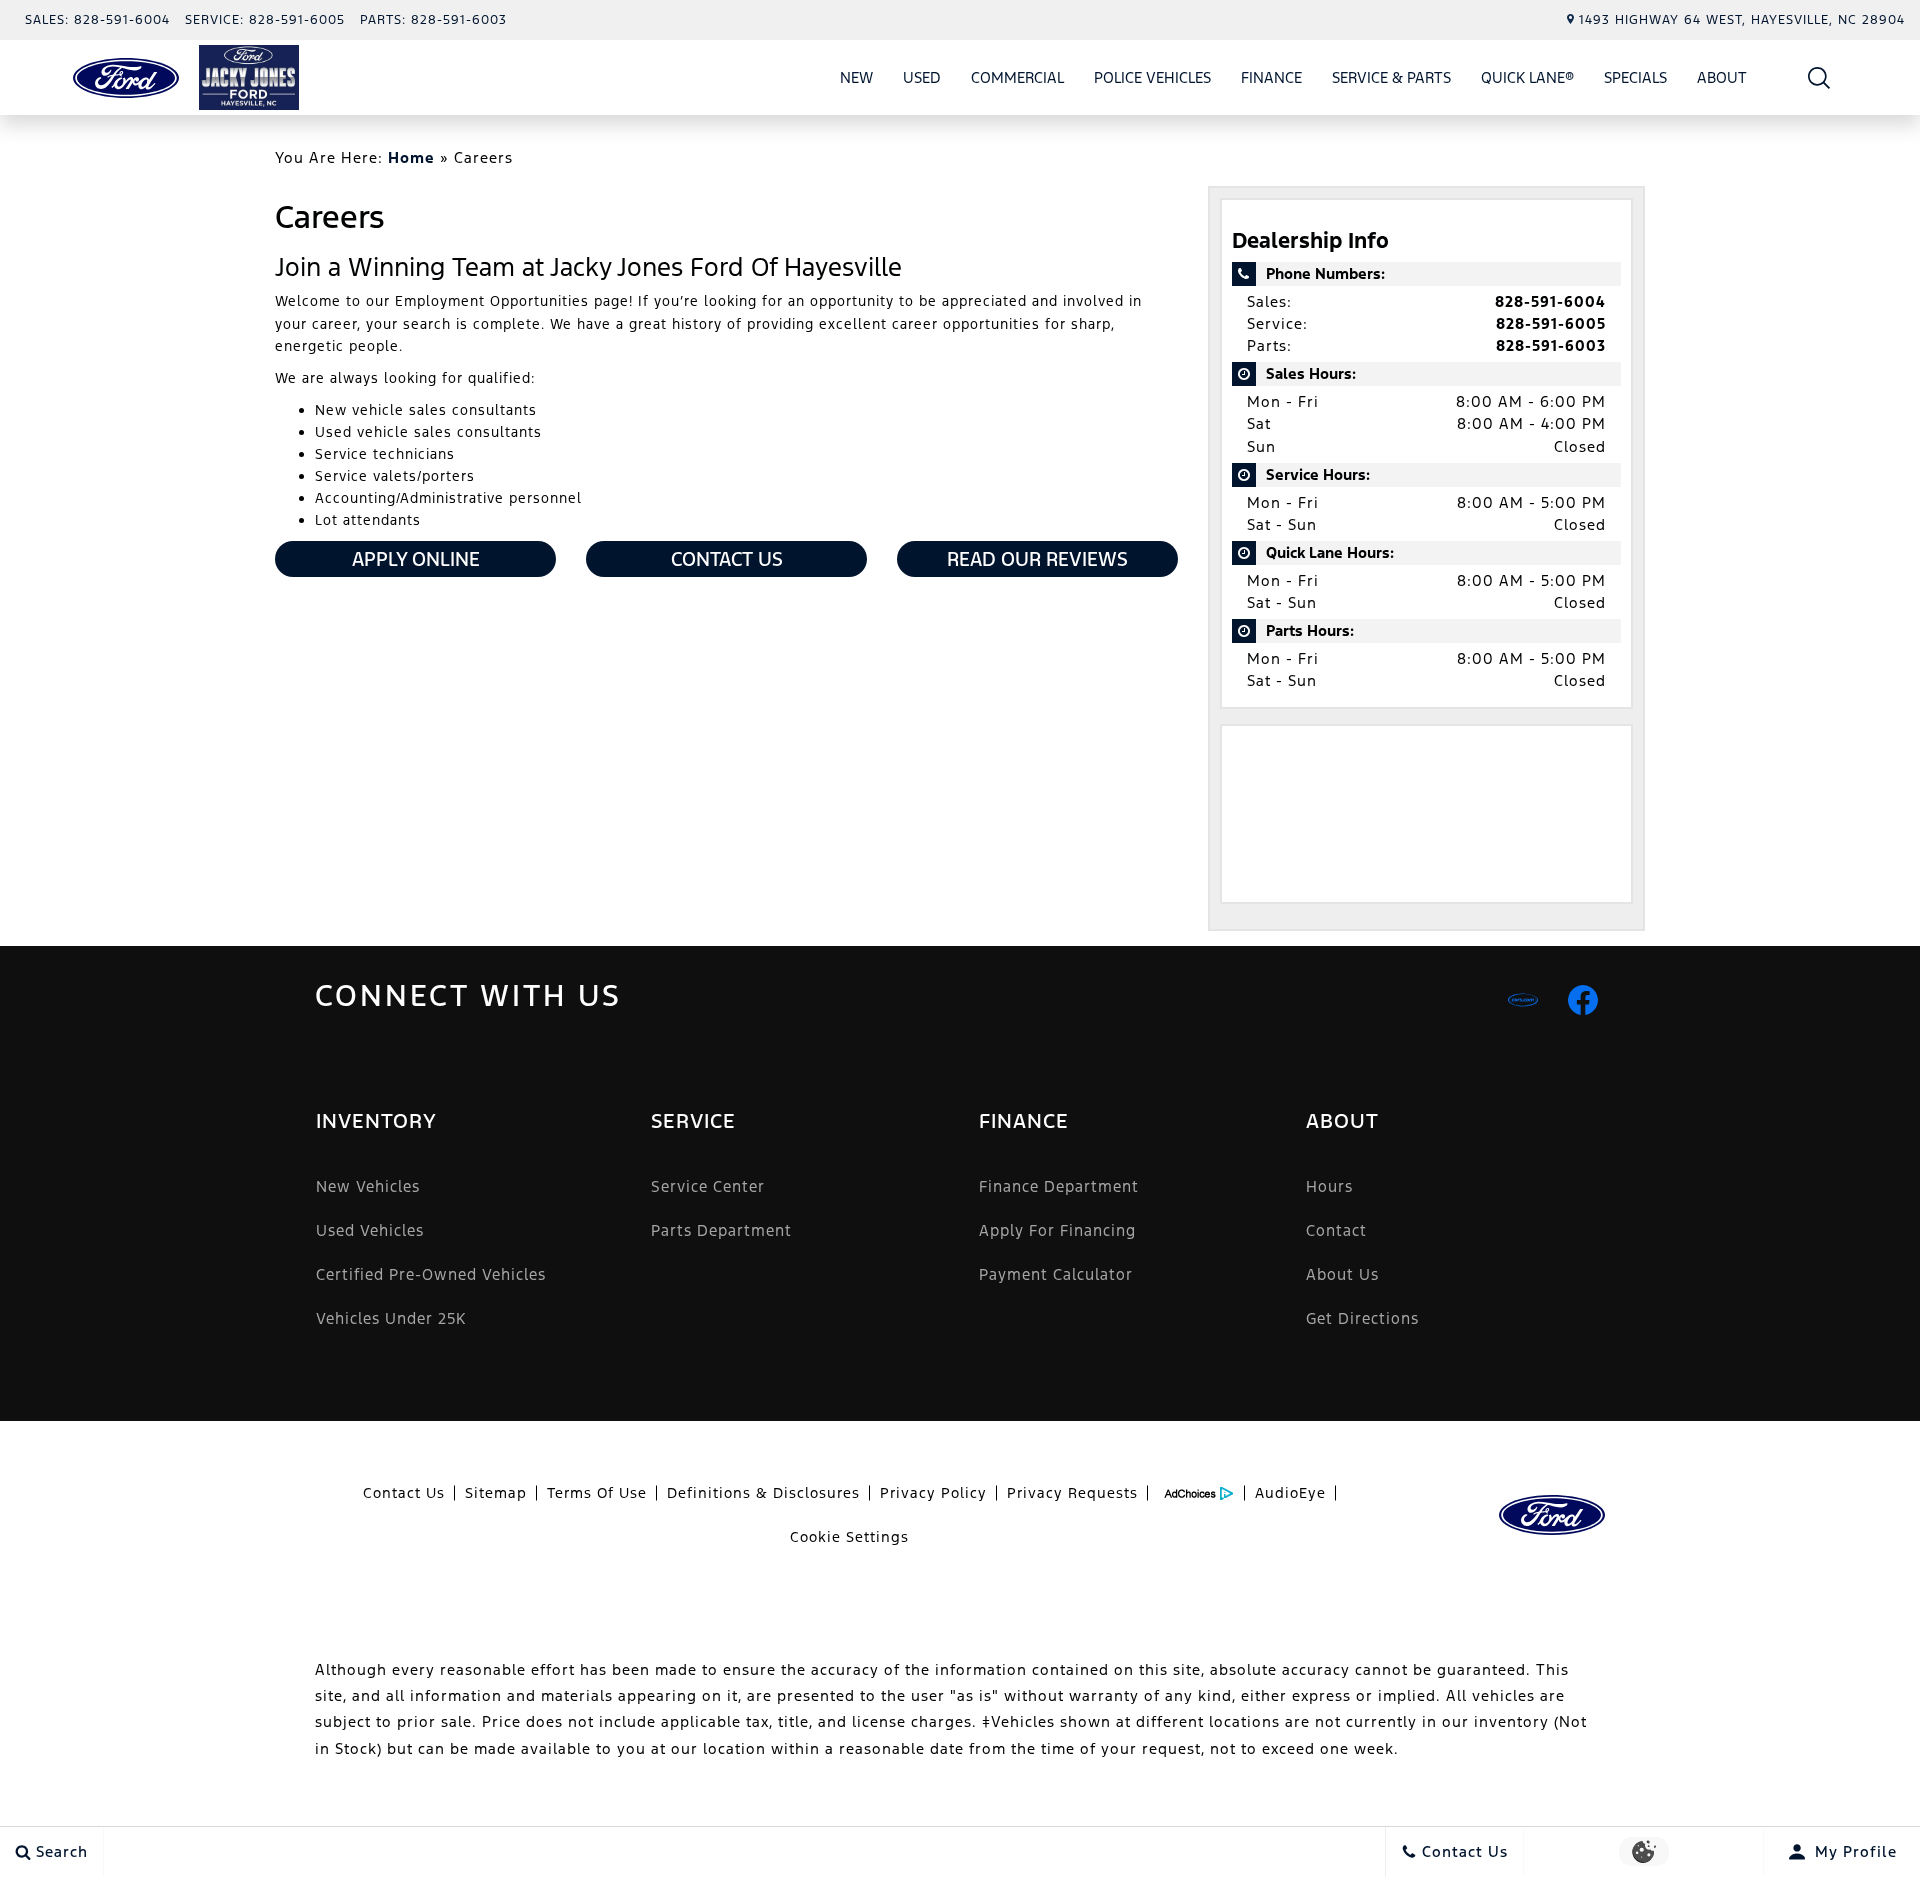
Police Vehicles (1152, 77)
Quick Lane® (1527, 77)
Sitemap (496, 1493)
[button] (1819, 77)
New (856, 77)
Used (922, 77)
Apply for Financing (1057, 1230)
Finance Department (1059, 1186)
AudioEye (1290, 1493)
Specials (1635, 77)
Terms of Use (597, 1493)
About (1722, 77)
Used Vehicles (370, 1230)
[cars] (1523, 1000)
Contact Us (727, 559)
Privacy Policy (933, 1493)
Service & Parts (1391, 77)
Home (411, 157)
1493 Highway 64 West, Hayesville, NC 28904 (1742, 20)
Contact (1336, 1230)
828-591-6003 (1551, 345)
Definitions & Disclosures (763, 1493)
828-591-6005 (1551, 323)
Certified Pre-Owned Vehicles (431, 1274)
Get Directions (1362, 1318)
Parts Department (721, 1230)
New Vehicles (368, 1186)
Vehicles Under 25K (391, 1318)
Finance (1271, 77)
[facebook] (1583, 1000)
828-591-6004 (1550, 301)
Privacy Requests (1072, 1493)
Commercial (1017, 77)
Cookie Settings (849, 1537)
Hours (1329, 1186)
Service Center (708, 1186)
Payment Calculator (1056, 1274)
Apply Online (416, 559)
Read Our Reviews (1037, 559)
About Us (1342, 1274)
